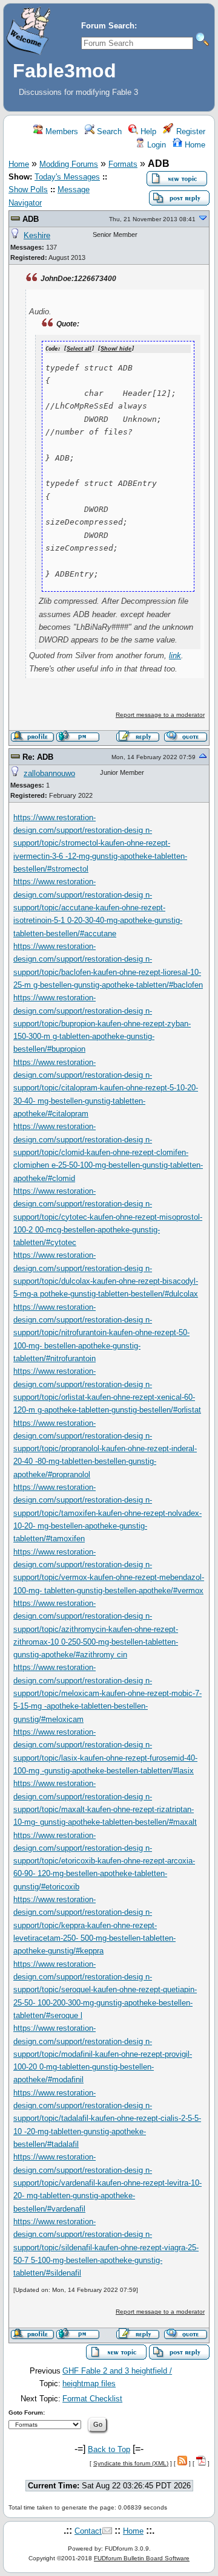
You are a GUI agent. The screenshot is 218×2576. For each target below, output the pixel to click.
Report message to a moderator (160, 715)
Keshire (37, 235)
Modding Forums (69, 164)
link (175, 655)
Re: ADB (38, 757)
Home (194, 145)
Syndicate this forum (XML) (131, 2463)
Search (108, 131)
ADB (31, 219)
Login (155, 145)
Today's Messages (67, 177)
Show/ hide (116, 349)
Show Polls (28, 189)
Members (61, 131)
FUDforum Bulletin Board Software (142, 2558)
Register (190, 131)
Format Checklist (92, 2399)
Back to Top (109, 2449)
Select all (79, 349)
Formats (123, 164)
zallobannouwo (49, 773)
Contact (88, 2531)
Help (147, 131)
